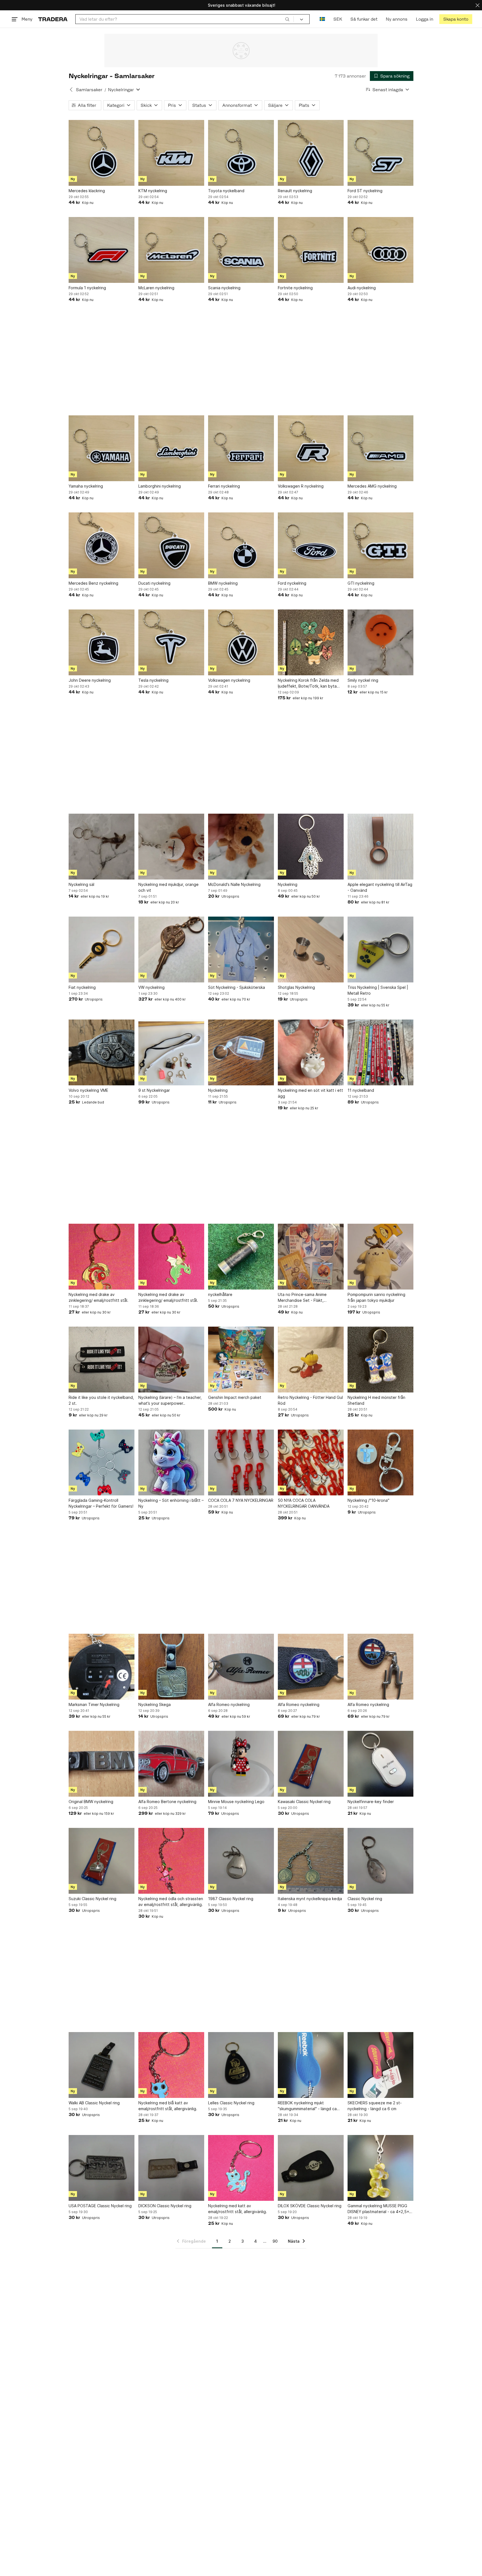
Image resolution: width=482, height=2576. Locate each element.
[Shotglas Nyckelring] (311, 950)
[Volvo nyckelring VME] (102, 1052)
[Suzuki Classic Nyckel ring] (102, 1861)
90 (275, 2241)
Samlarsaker (89, 90)
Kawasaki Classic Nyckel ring (304, 1802)
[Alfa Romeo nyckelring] (241, 1667)
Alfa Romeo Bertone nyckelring (167, 1802)
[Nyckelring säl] (102, 847)
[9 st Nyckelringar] (171, 1052)
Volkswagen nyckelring (229, 680)
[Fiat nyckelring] (102, 950)
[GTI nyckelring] (380, 545)
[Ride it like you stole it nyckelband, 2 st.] (102, 1360)
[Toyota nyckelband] (241, 153)
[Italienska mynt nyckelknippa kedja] (311, 1861)
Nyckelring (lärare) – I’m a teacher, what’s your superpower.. (170, 1400)
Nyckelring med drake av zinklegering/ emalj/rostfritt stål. (98, 1297)
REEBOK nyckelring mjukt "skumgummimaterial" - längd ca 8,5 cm (307, 2106)
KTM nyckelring (153, 191)
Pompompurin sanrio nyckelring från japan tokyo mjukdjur (376, 1297)
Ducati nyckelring (154, 583)
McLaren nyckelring (156, 288)
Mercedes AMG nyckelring (372, 486)
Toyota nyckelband (226, 191)
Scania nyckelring (224, 288)
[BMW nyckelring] (241, 545)
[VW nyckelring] (171, 950)
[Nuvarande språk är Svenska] (322, 19)
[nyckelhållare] (241, 1257)
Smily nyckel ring (363, 680)
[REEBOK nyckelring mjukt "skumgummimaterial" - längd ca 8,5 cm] (311, 2065)
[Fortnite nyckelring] (311, 250)
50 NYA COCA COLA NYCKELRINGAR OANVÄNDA (304, 1503)
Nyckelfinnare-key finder (371, 1802)
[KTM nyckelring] (171, 153)
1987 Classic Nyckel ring (231, 1899)
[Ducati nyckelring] (171, 545)
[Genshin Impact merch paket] (241, 1360)
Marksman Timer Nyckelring (94, 1704)
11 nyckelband (361, 1090)
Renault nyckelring (295, 191)
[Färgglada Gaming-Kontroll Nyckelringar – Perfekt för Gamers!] (102, 1462)
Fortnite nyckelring (295, 288)
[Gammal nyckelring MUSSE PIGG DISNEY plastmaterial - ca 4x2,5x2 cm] (380, 2168)
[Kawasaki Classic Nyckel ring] (311, 1764)
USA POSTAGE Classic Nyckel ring (100, 2206)
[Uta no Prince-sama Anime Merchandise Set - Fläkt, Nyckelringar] (311, 1257)
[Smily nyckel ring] (380, 642)
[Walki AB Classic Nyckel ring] (102, 2065)
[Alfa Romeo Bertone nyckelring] (171, 1764)
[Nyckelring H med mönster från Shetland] (380, 1360)
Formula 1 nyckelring (87, 288)
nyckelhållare (220, 1294)
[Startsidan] (53, 19)
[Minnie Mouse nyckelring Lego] (241, 1764)
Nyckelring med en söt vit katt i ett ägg (310, 1093)
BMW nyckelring (223, 583)
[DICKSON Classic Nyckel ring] (171, 2168)
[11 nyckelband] (380, 1052)
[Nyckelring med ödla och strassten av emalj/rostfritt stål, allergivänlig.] (171, 1861)
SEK (338, 19)
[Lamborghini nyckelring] (171, 448)
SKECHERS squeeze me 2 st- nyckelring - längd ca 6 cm (375, 2106)
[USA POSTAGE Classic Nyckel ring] (102, 2168)
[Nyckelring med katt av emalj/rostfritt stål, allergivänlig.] (241, 2168)
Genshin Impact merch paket (235, 1397)
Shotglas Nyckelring (296, 987)
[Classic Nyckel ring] (380, 1861)
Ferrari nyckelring (224, 486)
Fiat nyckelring (82, 987)
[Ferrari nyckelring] (241, 448)
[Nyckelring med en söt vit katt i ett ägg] (311, 1052)
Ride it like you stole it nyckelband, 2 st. (101, 1400)
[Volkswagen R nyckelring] (311, 448)
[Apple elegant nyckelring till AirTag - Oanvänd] (380, 847)
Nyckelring (288, 884)
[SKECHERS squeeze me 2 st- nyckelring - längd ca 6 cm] (380, 2065)
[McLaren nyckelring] (171, 250)
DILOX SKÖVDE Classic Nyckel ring (310, 2206)
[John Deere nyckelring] (102, 642)
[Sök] (287, 19)
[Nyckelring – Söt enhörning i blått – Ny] (171, 1462)
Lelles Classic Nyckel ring (231, 2103)
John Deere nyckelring (90, 680)
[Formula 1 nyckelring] (102, 250)
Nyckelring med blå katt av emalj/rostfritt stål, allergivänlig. (168, 2106)
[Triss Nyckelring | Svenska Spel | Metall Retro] (380, 950)
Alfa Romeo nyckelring (229, 1704)
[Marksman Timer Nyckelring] (102, 1667)
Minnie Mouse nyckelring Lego (236, 1802)
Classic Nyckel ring (365, 1899)
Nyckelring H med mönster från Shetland (376, 1400)
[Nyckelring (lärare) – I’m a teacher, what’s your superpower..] (171, 1360)
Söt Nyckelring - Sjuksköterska (237, 987)
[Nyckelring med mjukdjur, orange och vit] (171, 847)
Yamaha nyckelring (86, 486)
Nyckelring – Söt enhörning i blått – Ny (171, 1503)
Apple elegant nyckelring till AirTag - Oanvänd (380, 887)
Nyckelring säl (81, 884)
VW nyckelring (151, 987)
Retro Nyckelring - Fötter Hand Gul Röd (310, 1400)
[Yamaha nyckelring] (102, 448)
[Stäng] (478, 5)
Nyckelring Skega (155, 1704)
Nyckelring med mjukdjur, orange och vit (168, 887)
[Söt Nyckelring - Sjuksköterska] (241, 950)
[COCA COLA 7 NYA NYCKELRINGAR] (241, 1462)
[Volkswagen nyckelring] (241, 642)
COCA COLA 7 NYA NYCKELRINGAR (241, 1500)
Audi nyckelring (362, 288)
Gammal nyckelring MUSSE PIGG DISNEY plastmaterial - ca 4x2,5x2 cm (379, 2209)
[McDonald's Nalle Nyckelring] (241, 847)
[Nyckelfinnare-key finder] (380, 1764)
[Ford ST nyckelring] (380, 153)
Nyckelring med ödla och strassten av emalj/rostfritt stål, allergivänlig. (171, 1902)
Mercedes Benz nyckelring (93, 583)
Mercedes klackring (87, 191)
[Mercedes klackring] (102, 153)
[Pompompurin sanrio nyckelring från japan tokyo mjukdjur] (380, 1257)
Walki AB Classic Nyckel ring (94, 2103)
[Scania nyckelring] (241, 250)
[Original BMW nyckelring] (102, 1764)
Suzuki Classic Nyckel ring (92, 1899)
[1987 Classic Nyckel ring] (241, 1861)
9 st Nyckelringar (154, 1090)
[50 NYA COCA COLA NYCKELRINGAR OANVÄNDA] (311, 1462)
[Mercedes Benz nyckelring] (102, 545)
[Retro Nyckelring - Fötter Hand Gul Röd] (311, 1360)
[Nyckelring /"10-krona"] (380, 1462)
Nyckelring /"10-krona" (368, 1500)
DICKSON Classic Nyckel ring (165, 2206)
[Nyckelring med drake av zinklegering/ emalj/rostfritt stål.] (102, 1257)
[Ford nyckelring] (311, 545)
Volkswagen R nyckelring (301, 486)
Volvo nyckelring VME (88, 1090)
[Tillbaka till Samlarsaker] (71, 90)
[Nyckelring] (311, 847)
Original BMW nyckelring (91, 1802)
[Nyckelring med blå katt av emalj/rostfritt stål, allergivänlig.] (171, 2065)
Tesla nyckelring (153, 680)
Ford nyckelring (292, 583)
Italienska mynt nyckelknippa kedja (310, 1899)
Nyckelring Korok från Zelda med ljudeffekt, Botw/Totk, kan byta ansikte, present (308, 683)
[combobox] (185, 19)
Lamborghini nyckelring (160, 486)
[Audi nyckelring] (380, 250)
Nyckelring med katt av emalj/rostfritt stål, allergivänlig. (238, 2209)
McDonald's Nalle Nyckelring (234, 884)
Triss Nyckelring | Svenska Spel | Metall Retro (378, 990)
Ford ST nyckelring (365, 191)
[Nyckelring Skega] (171, 1667)
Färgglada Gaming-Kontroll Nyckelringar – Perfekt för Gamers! (101, 1503)
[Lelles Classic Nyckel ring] (241, 2065)
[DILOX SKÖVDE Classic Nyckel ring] (311, 2168)
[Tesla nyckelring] (171, 642)
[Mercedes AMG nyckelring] (380, 448)
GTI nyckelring (361, 583)
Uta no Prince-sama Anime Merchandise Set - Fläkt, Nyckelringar (302, 1298)
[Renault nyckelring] (311, 153)
